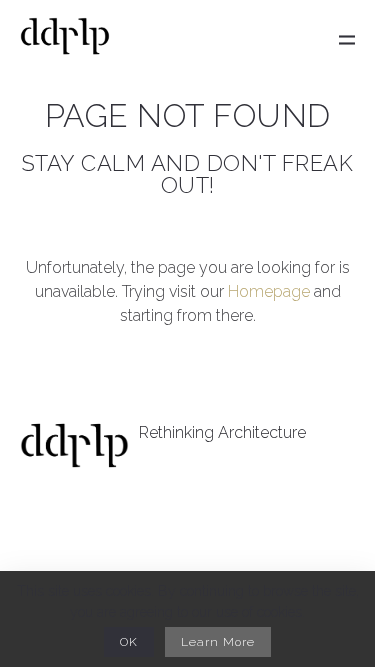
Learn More (218, 642)
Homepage (269, 291)
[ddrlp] (65, 40)
